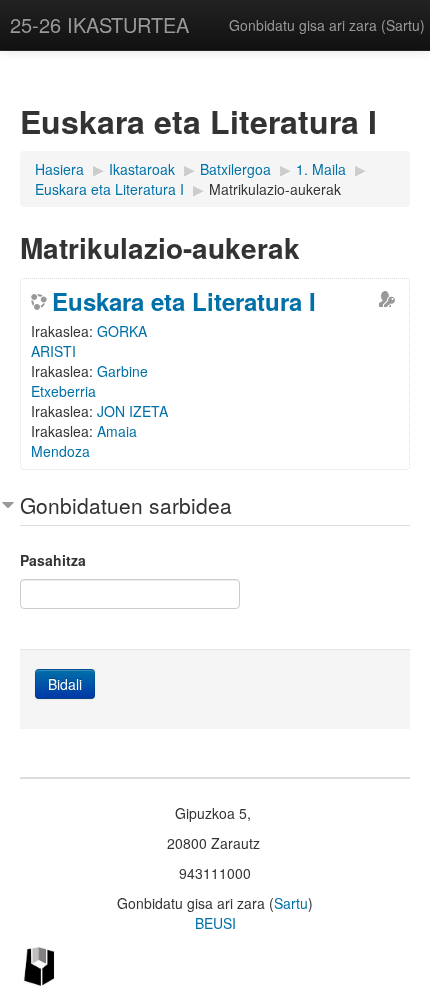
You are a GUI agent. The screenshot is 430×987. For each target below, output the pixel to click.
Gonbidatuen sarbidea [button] (126, 505)
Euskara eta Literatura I (184, 301)
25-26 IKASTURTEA (99, 24)
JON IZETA (132, 411)
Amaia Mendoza (84, 441)
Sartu (403, 25)
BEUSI (215, 923)
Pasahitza (53, 560)
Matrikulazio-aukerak (275, 189)
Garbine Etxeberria (89, 381)
